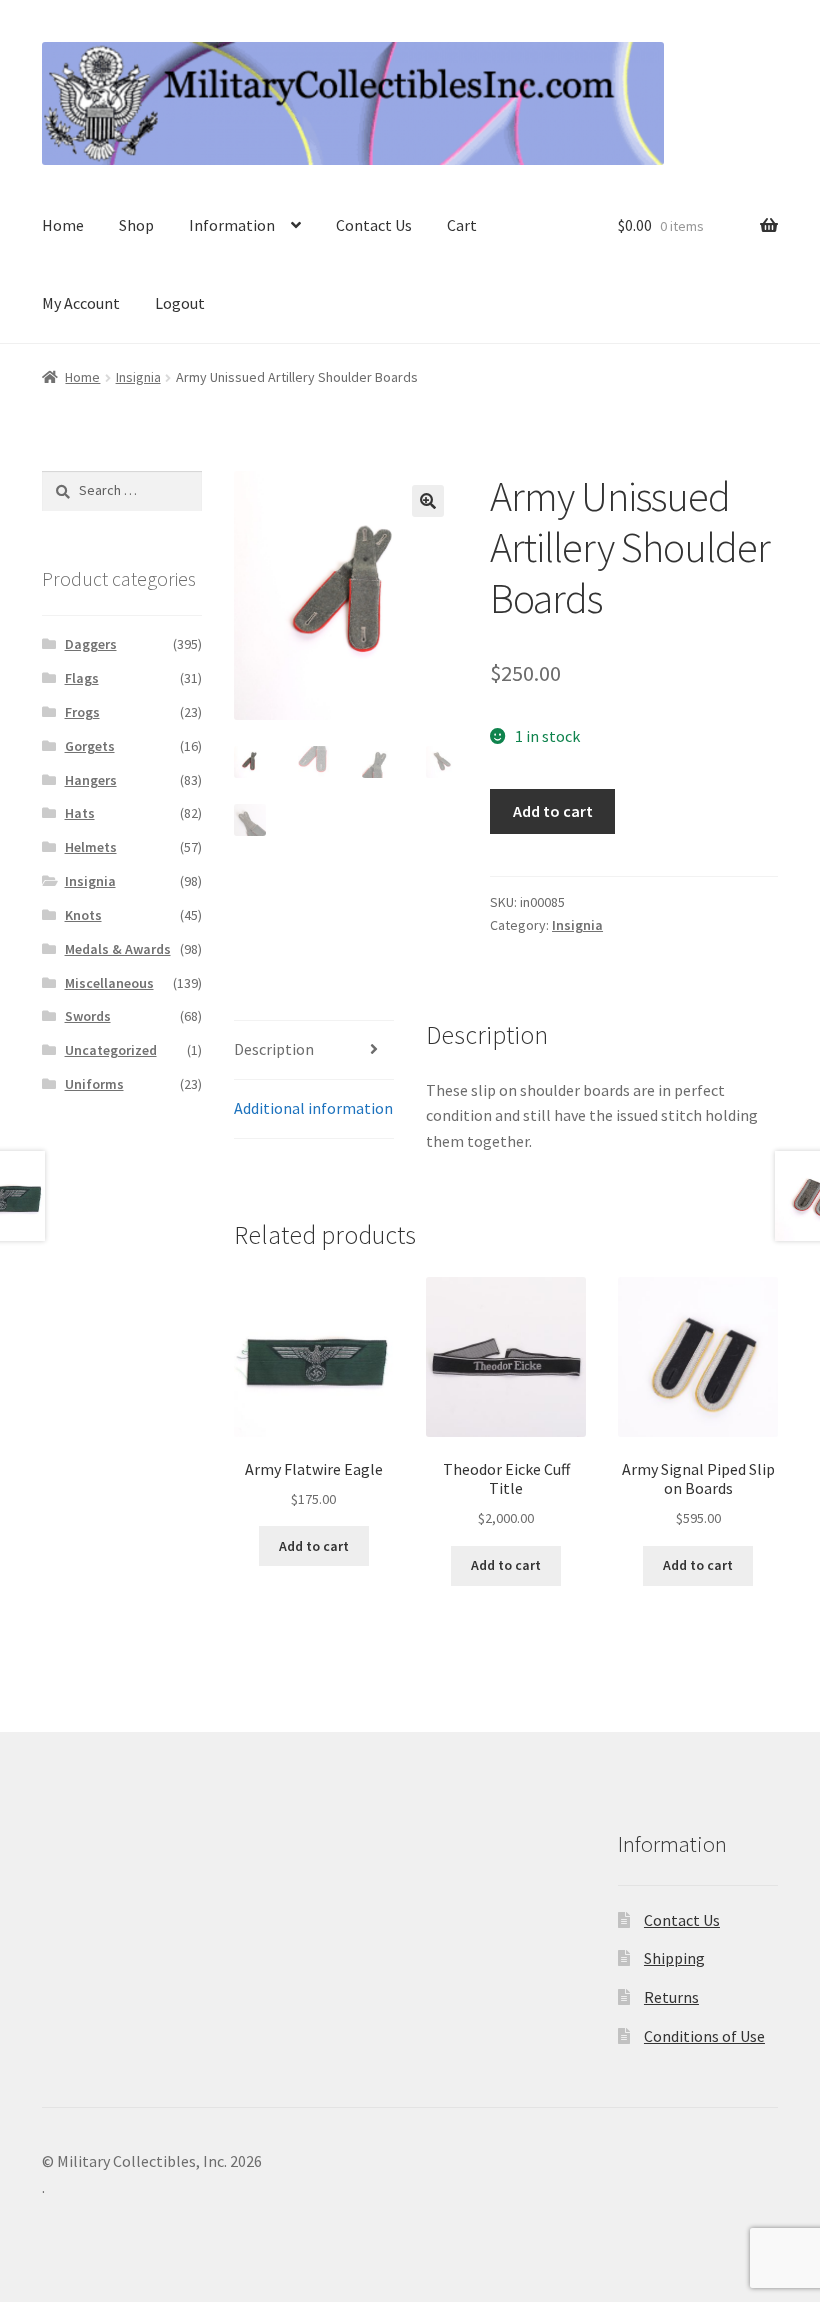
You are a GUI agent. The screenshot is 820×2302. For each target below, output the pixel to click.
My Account (81, 303)
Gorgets (90, 746)
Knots (83, 915)
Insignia (138, 377)
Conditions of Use (704, 2036)
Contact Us (374, 225)
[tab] (314, 1050)
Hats (80, 813)
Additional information (313, 1108)
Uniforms (94, 1084)
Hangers (91, 780)
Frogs (82, 712)
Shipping (674, 1958)
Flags (82, 678)
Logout (180, 303)
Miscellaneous (109, 983)
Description (274, 1049)
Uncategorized (111, 1050)
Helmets (91, 847)
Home (63, 225)
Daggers (91, 644)
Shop (136, 225)
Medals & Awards (118, 949)
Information (232, 225)
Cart (462, 225)
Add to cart (553, 811)
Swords (88, 1016)
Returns (671, 1997)
